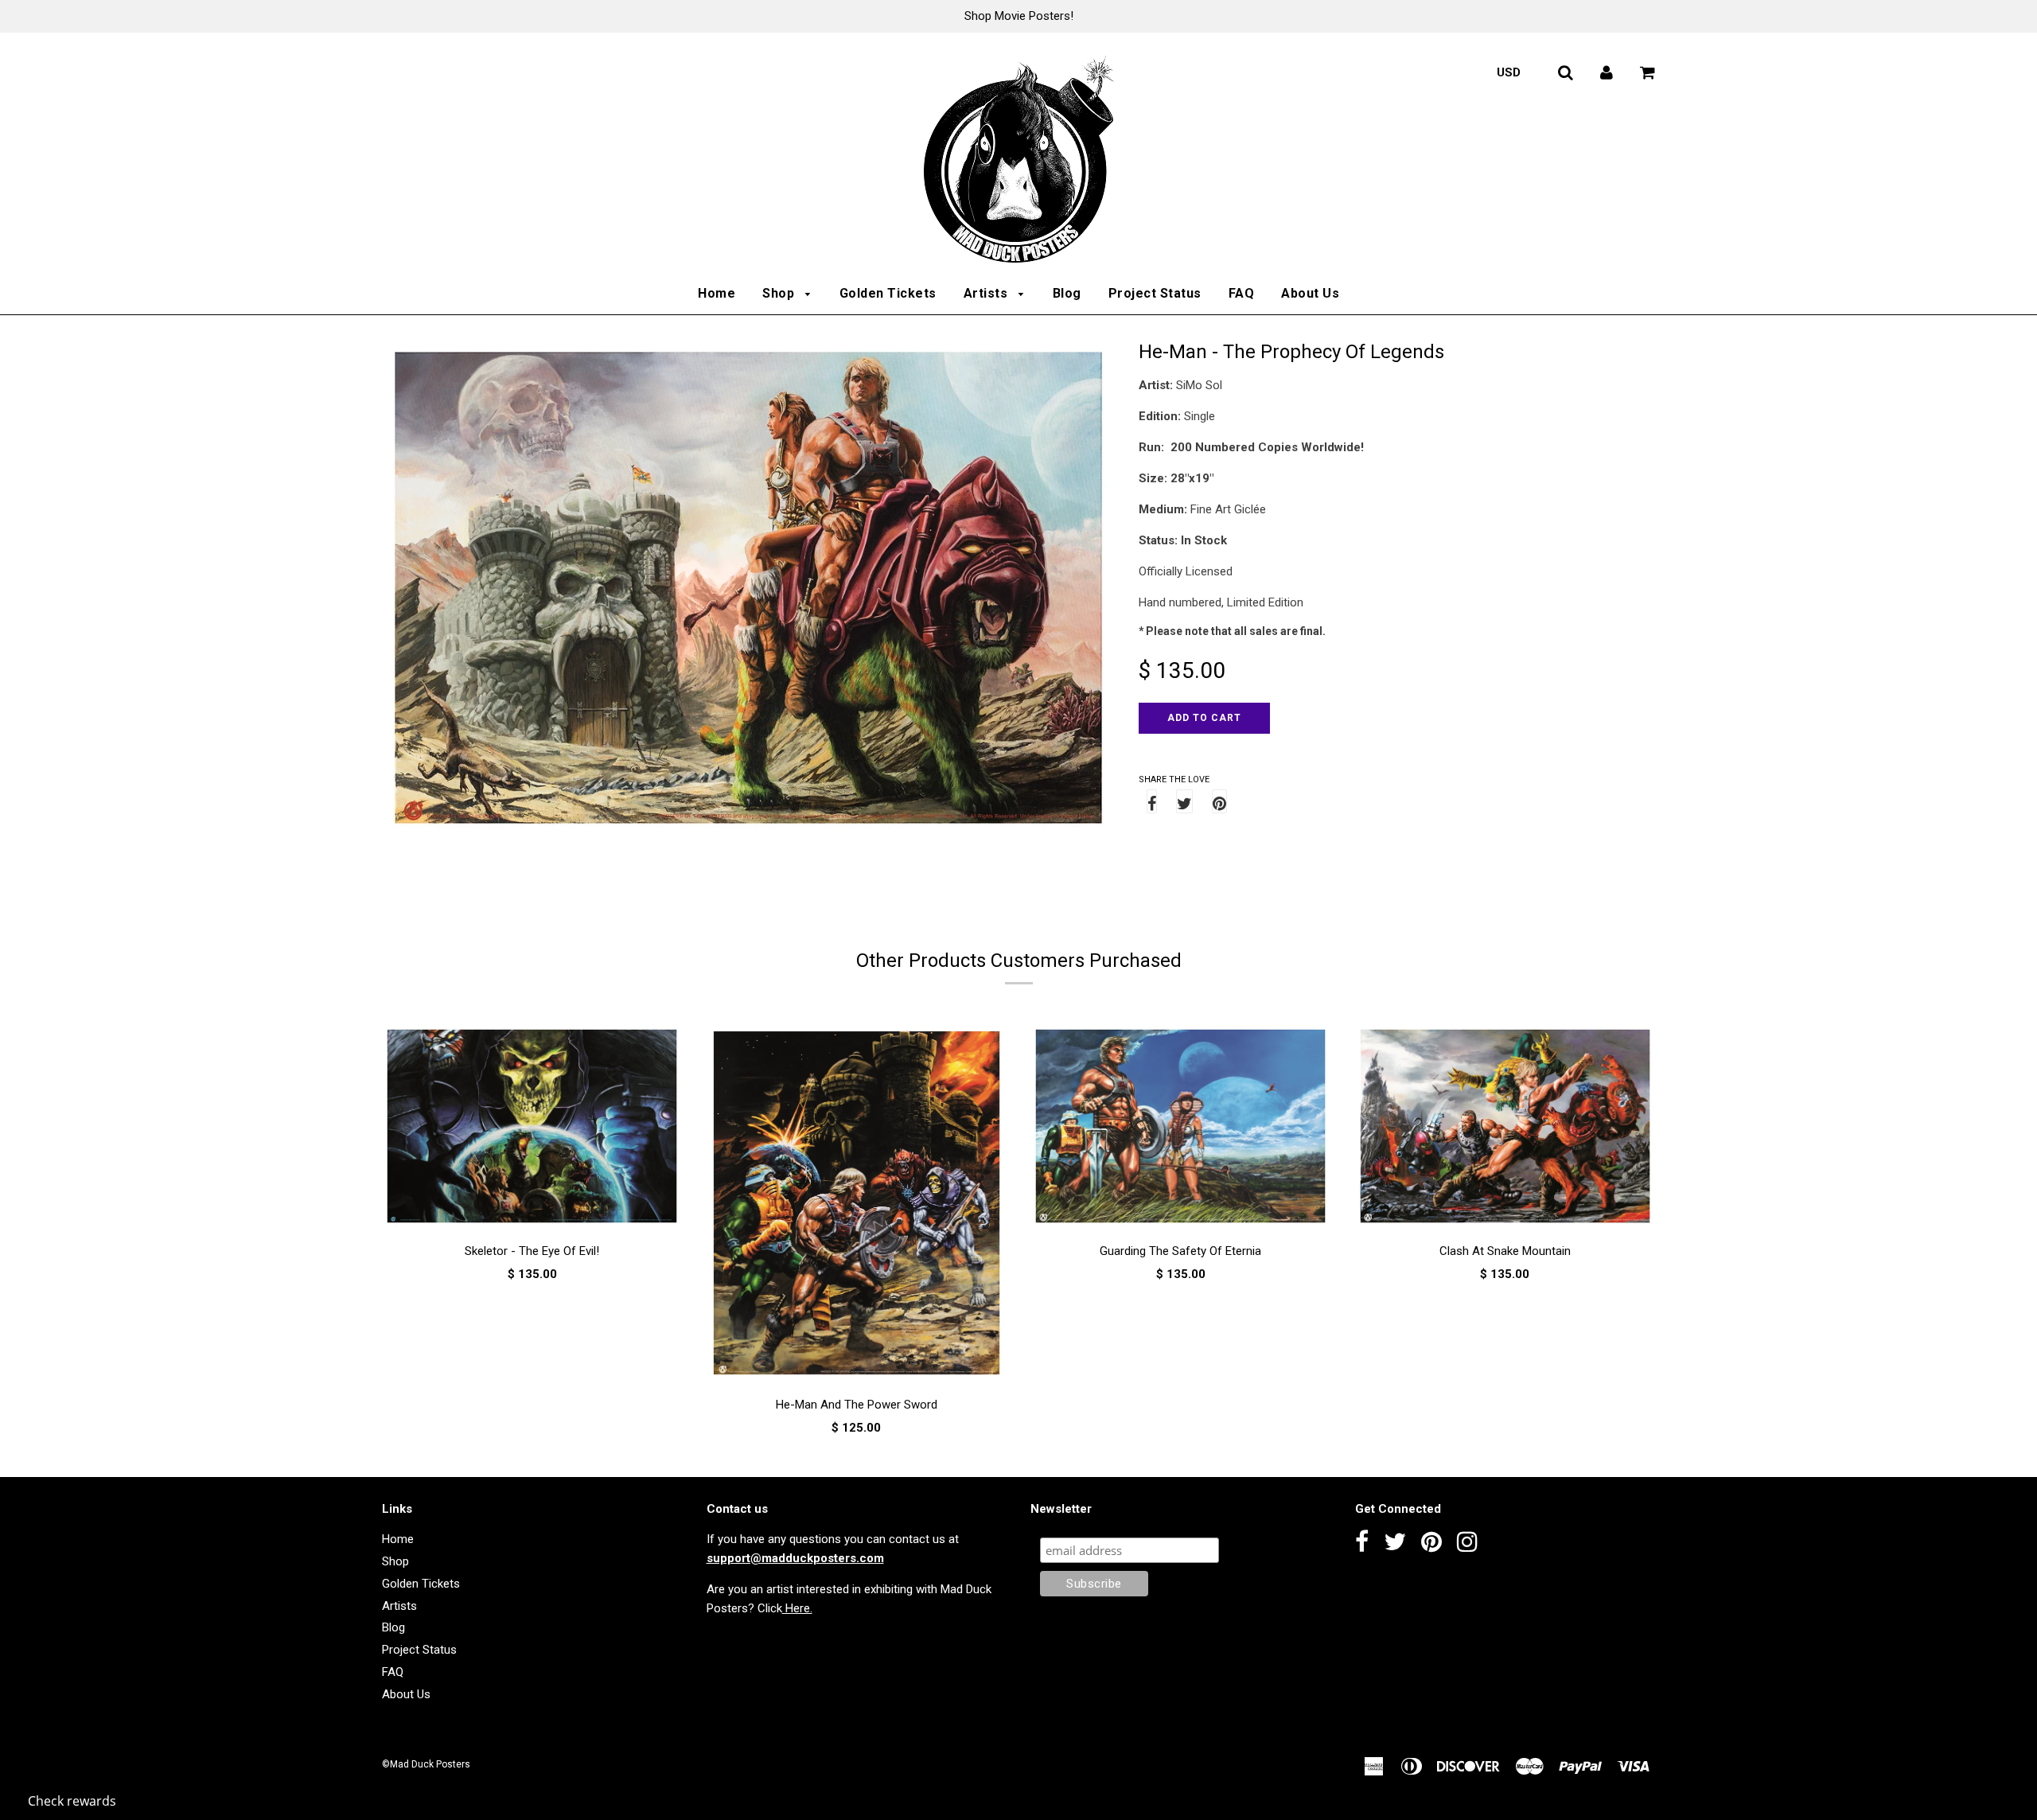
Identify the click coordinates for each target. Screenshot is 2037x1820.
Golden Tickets (888, 293)
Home (717, 293)
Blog (1067, 293)
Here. (797, 1608)
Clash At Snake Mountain (1505, 1251)
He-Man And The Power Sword (857, 1405)
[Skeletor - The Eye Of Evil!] (532, 1129)
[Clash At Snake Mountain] (1505, 1129)
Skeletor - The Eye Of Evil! (532, 1251)
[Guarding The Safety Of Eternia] (1181, 1129)
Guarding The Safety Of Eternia (1180, 1251)
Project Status (1155, 293)
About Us (1310, 293)
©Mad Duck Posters (426, 1764)
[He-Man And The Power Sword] (857, 1206)
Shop (780, 293)
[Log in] (1607, 72)
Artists (987, 293)
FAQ (1242, 293)
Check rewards (72, 1801)
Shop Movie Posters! (1019, 16)
